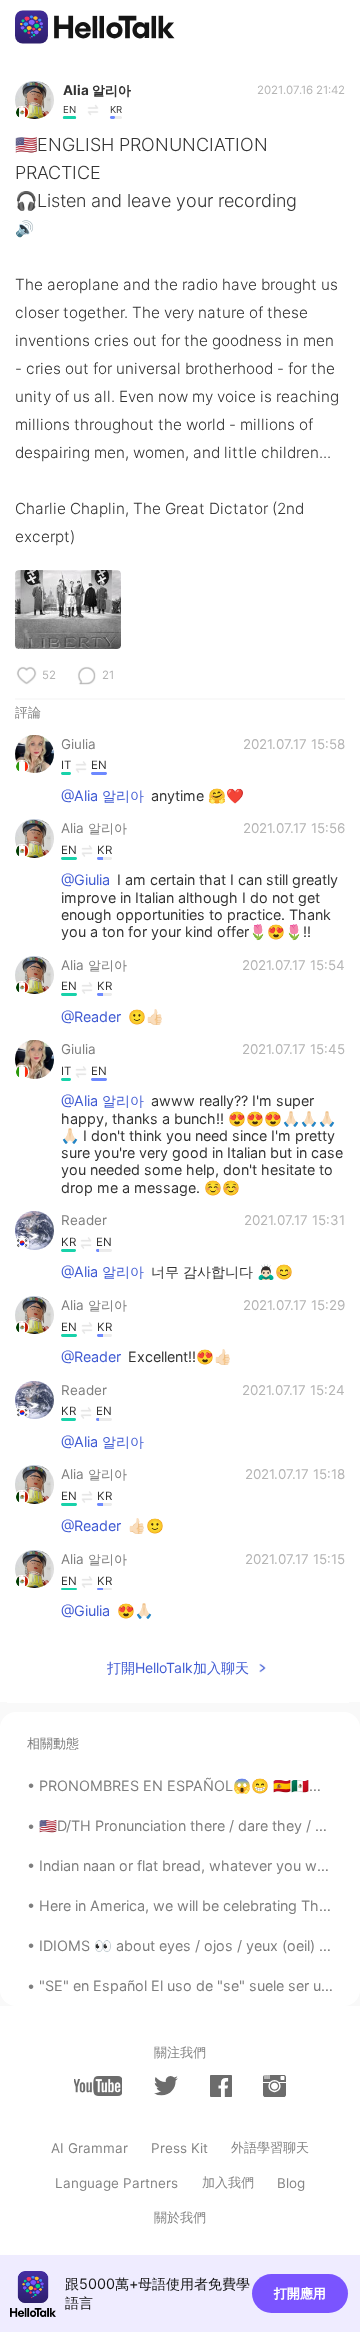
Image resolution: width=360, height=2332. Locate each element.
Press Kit (179, 2148)
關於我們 (180, 2217)
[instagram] (274, 2085)
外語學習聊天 (270, 2147)
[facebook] (221, 2085)
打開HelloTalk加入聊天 (178, 1667)
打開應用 (300, 2293)
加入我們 (228, 2182)
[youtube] (98, 2085)
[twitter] (166, 2086)
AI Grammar (89, 2148)
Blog (291, 2183)
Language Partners (116, 2183)
